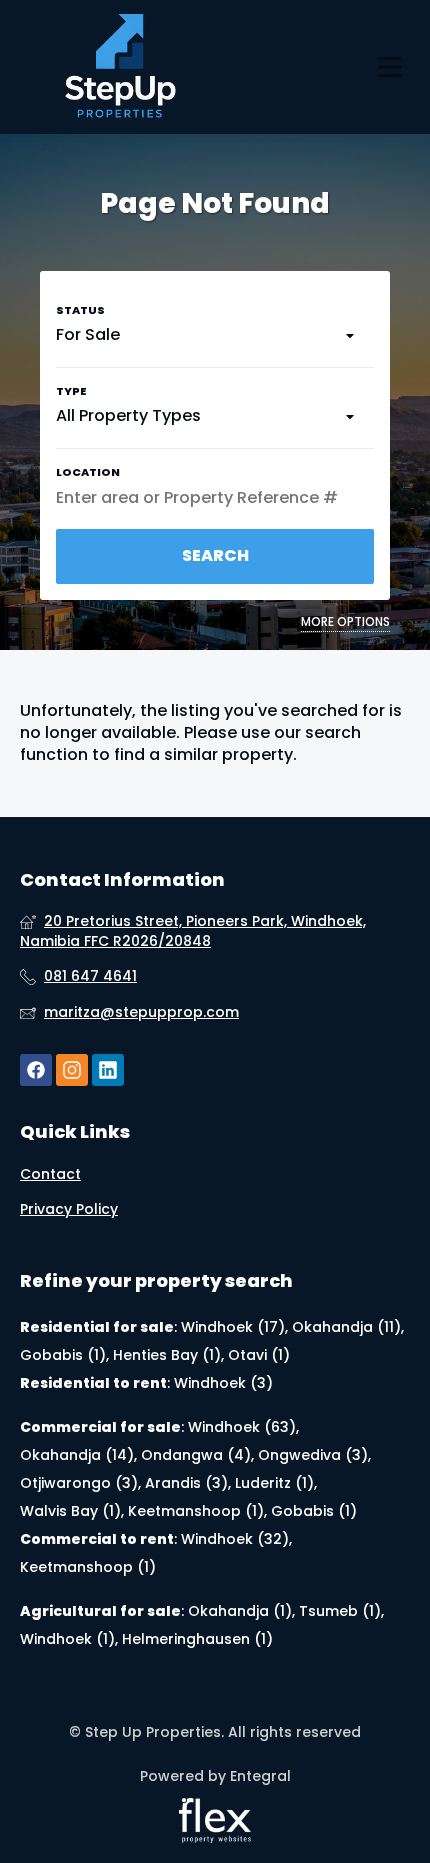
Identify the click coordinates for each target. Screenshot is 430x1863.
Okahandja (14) (77, 1455)
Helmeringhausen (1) (197, 1639)
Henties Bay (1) (167, 1355)
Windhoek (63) (242, 1427)
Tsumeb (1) (340, 1611)
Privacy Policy (69, 1209)
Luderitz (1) (274, 1483)
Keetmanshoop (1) (196, 1511)
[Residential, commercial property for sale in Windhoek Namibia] (122, 67)
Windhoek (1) (67, 1639)
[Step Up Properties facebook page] (36, 1070)
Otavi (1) (259, 1355)
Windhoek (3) (223, 1383)
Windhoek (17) (233, 1327)
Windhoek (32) (235, 1539)
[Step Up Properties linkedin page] (108, 1070)
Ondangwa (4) (196, 1455)
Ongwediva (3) (313, 1455)
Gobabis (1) (63, 1355)
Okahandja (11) (346, 1327)
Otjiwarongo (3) (79, 1483)
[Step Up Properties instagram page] (72, 1070)
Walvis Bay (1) (70, 1511)
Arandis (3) (186, 1483)
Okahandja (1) (240, 1611)
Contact (50, 1174)
